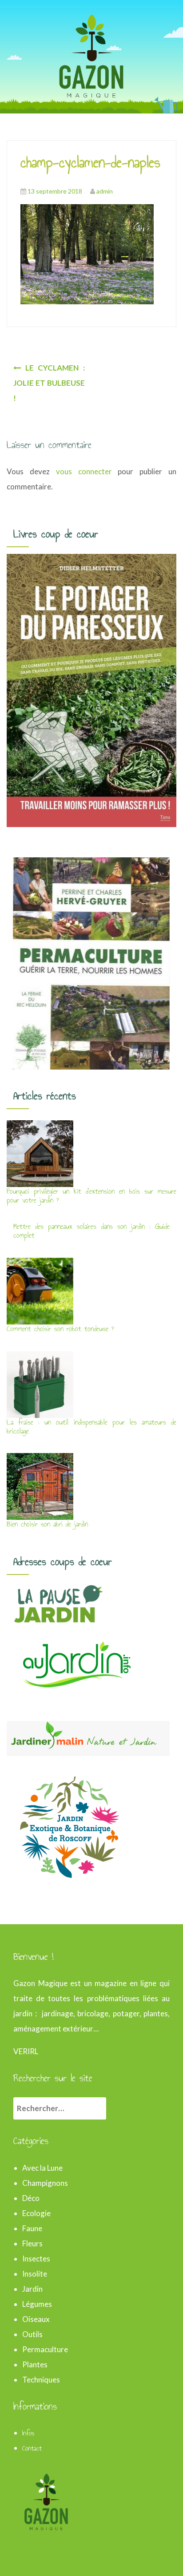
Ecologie (36, 2213)
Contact (32, 2448)
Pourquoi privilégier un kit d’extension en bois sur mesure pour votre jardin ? (91, 1196)
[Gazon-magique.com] (91, 55)
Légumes (37, 2304)
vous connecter (84, 471)
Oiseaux (36, 2319)
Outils (32, 2334)
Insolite (35, 2274)
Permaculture (45, 2349)
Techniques (41, 2380)
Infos (28, 2433)
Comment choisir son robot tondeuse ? (60, 1329)
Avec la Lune (42, 2168)
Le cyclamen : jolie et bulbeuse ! (49, 383)
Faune (32, 2228)
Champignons (45, 2183)
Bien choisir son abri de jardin (47, 1524)
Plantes (35, 2364)
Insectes (36, 2259)
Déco (31, 2198)
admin (105, 191)
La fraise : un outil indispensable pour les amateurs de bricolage (91, 1427)
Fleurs (32, 2243)
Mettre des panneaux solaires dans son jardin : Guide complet (91, 1231)
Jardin (32, 2289)
